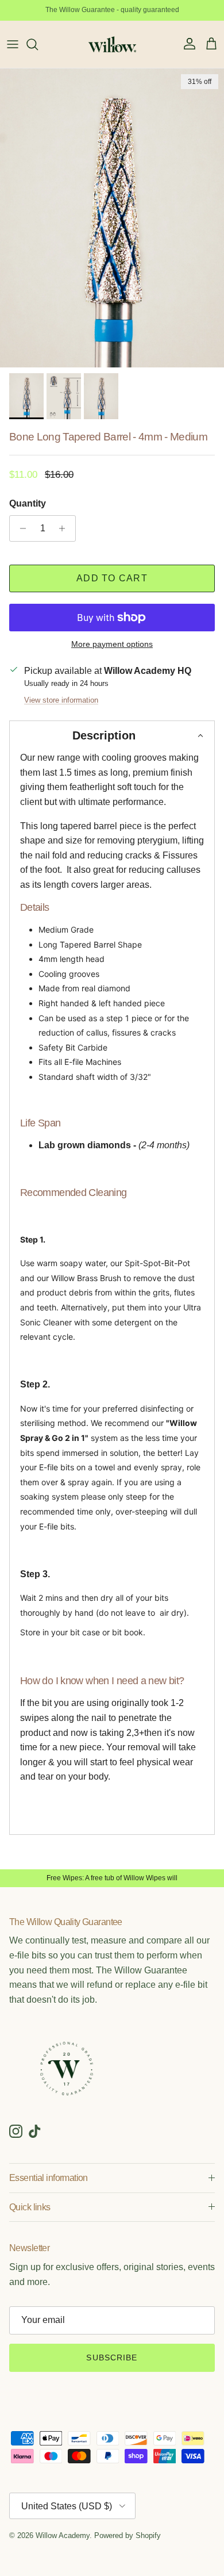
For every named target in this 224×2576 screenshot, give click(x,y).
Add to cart (112, 578)
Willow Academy (63, 2535)
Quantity (28, 503)
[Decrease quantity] (20, 528)
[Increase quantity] (65, 528)
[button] (112, 735)
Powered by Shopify (128, 2535)
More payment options (112, 644)
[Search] (38, 44)
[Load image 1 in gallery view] (112, 218)
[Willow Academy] (112, 44)
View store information (61, 700)
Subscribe (112, 2357)
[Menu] (13, 44)
